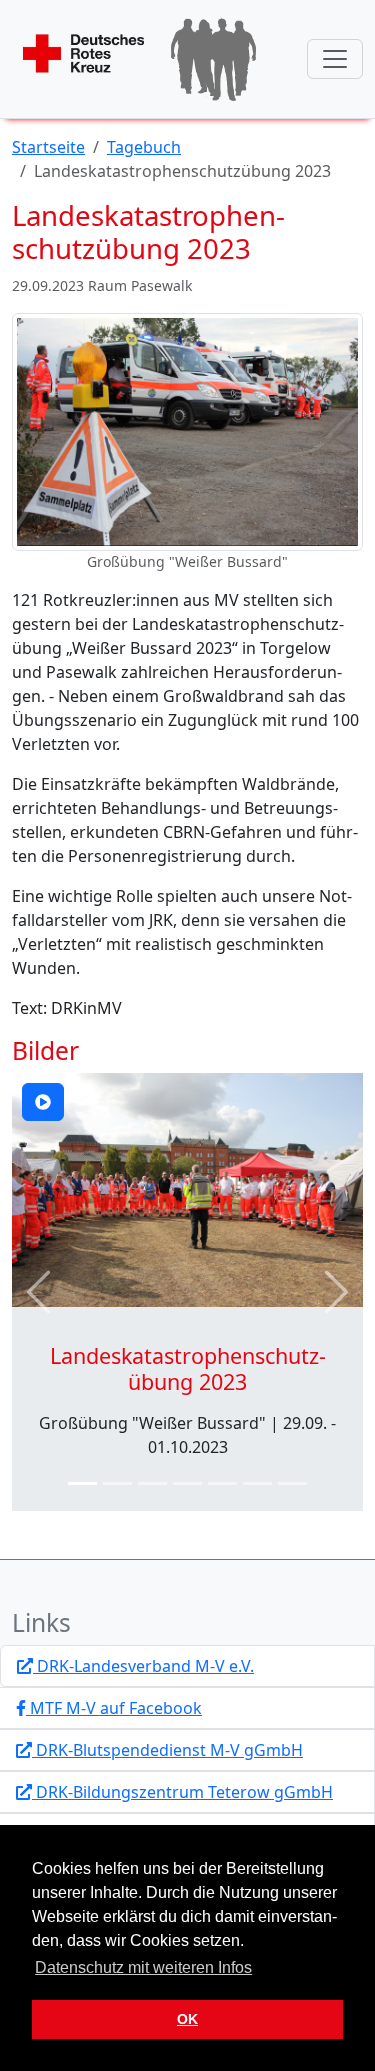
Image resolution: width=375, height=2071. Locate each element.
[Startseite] (140, 59)
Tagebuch (144, 147)
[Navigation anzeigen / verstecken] (335, 59)
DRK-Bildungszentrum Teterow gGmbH (182, 1792)
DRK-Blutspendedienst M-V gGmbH (167, 1750)
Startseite (48, 147)
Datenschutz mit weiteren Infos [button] (143, 1967)
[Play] (43, 1102)
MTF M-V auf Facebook (114, 1708)
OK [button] (187, 2019)
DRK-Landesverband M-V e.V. (143, 1666)
